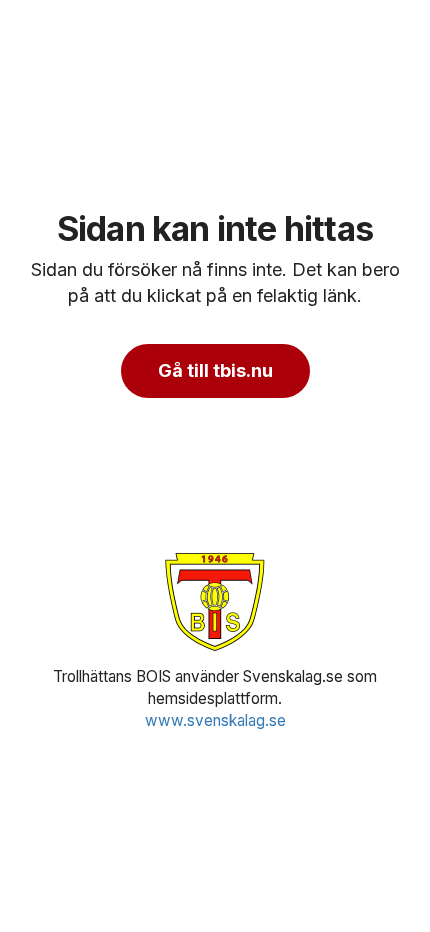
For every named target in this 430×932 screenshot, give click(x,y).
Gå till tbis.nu (215, 370)
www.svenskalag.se (215, 720)
